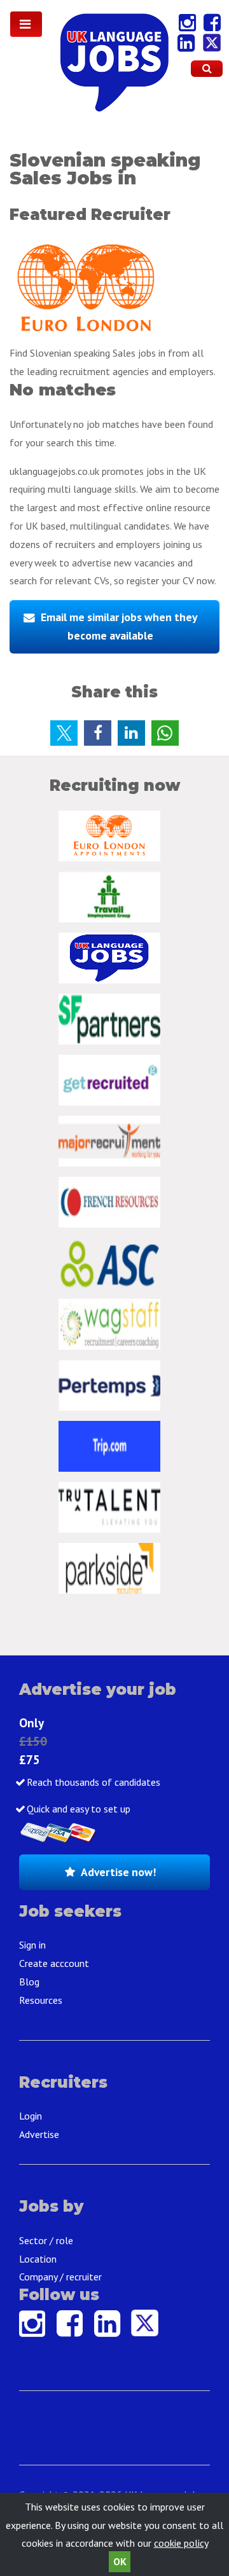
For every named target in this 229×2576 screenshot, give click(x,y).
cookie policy (181, 2543)
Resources (41, 2000)
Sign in (32, 1945)
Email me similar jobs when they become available (119, 626)
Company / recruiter (60, 2277)
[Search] (207, 69)
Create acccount (54, 1963)
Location (38, 2259)
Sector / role (46, 2240)
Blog (29, 1982)
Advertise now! (118, 1872)
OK (120, 2561)
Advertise (39, 2134)
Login (31, 2116)
